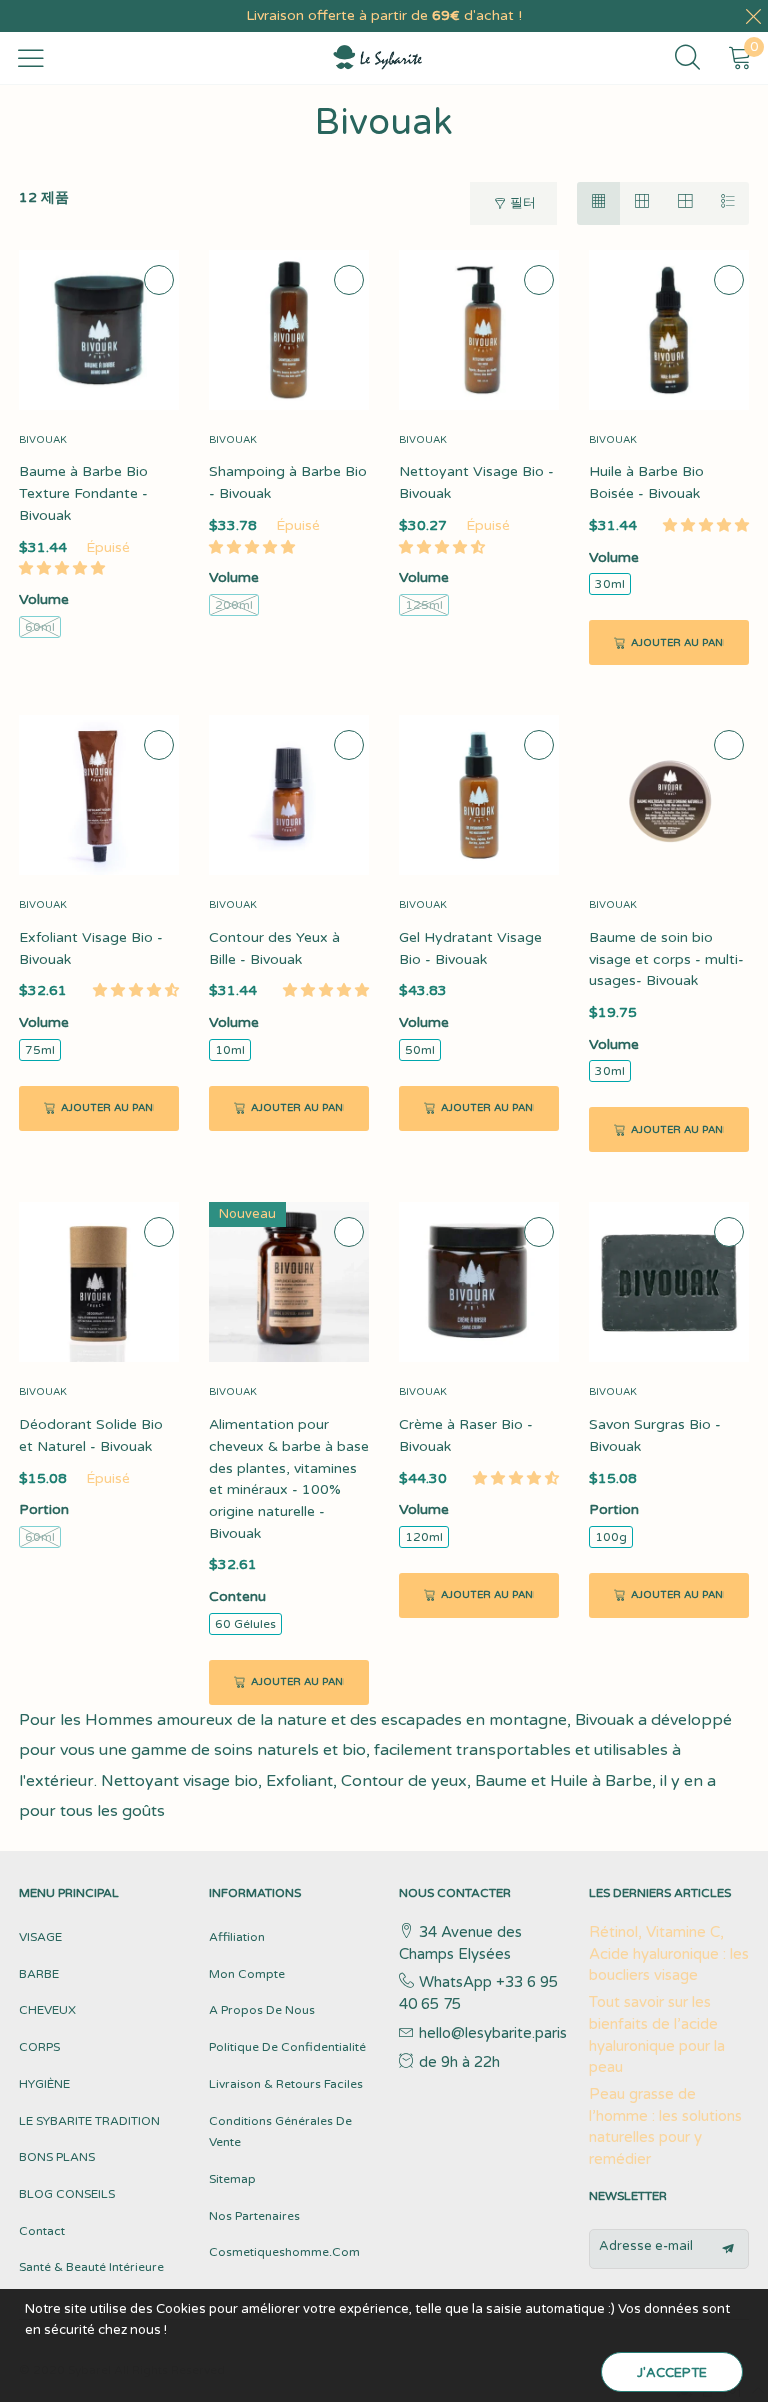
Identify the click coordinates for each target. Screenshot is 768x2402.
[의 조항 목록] (727, 203)
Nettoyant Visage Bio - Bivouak (476, 482)
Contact (42, 2231)
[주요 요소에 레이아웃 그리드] (641, 203)
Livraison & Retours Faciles (286, 2084)
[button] (62, 568)
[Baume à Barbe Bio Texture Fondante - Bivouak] (99, 330)
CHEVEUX (47, 2010)
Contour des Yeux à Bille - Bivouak (274, 948)
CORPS (39, 2047)
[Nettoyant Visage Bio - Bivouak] (479, 330)
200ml (234, 605)
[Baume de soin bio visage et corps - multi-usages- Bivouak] (669, 795)
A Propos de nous (262, 2010)
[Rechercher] (694, 58)
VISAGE (40, 1937)
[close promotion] (753, 16)
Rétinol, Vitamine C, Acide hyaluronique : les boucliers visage (669, 1953)
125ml (424, 605)
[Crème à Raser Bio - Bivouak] (479, 1282)
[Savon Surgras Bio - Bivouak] (669, 1282)
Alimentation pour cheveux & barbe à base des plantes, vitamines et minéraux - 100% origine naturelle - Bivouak (289, 1479)
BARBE (39, 1974)
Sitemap (232, 2179)
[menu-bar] (31, 58)
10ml (230, 1050)
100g (611, 1537)
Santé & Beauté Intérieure (91, 2267)
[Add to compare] (159, 280)
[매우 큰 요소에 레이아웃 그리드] (684, 203)
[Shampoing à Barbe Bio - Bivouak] (289, 330)
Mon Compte (247, 1974)
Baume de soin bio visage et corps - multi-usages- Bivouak (666, 959)
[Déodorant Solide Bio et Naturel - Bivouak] (99, 1282)
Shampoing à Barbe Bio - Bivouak (288, 482)
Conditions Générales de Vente (280, 2132)
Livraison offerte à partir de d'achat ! (384, 15)
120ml (424, 1537)
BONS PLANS (57, 2157)
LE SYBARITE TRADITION (89, 2121)
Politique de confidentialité (287, 2047)
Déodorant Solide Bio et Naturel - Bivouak (91, 1435)
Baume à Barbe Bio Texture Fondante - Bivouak (83, 493)
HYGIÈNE (44, 2084)
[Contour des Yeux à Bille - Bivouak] (289, 795)
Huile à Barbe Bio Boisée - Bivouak (646, 482)
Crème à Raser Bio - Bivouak (466, 1435)
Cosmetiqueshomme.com (284, 2252)
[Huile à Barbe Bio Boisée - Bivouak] (669, 330)
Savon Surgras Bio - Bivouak (655, 1435)
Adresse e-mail (646, 2246)
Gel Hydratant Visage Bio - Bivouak (470, 948)
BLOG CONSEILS (67, 2194)
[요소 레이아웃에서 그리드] (598, 203)
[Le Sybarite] (368, 57)
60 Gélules (245, 1624)
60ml (40, 627)
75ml (40, 1050)
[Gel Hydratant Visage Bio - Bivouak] (479, 795)
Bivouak (43, 440)
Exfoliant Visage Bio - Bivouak (91, 948)
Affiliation (237, 1937)
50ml (420, 1050)
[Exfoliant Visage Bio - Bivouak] (99, 795)
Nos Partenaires (254, 2216)
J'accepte (672, 2373)
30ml (610, 584)
